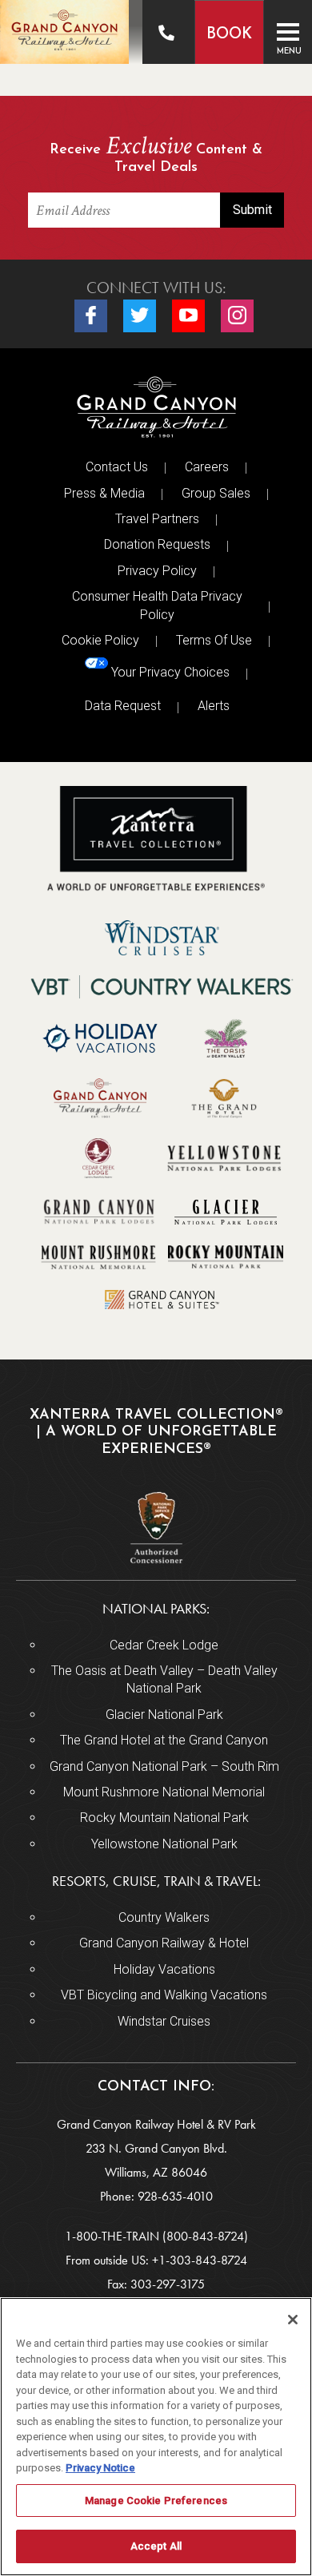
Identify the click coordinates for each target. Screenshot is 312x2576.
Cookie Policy (100, 640)
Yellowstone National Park (164, 1844)
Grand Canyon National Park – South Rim (164, 1766)
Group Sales (216, 493)
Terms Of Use (214, 640)
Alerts (214, 706)
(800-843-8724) (205, 2236)
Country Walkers (164, 1917)
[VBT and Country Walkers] (162, 987)
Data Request (123, 706)
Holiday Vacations (164, 1969)
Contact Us (117, 467)
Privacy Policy (157, 571)
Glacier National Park (164, 1715)
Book (229, 35)
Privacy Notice (100, 2468)
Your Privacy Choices (169, 673)
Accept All (156, 2546)
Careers (207, 467)
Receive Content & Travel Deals (156, 155)
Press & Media (104, 493)
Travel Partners (157, 519)
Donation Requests (157, 544)
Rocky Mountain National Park (164, 1818)
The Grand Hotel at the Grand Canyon (164, 1740)
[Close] (293, 2320)
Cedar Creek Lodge (164, 1645)
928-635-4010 (175, 2196)
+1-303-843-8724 (200, 2260)
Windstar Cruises (164, 2021)
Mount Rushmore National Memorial (164, 1792)
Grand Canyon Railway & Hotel (164, 1943)
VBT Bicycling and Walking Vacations (164, 1995)
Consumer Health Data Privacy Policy (157, 605)
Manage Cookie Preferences (156, 2501)
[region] (156, 2437)
